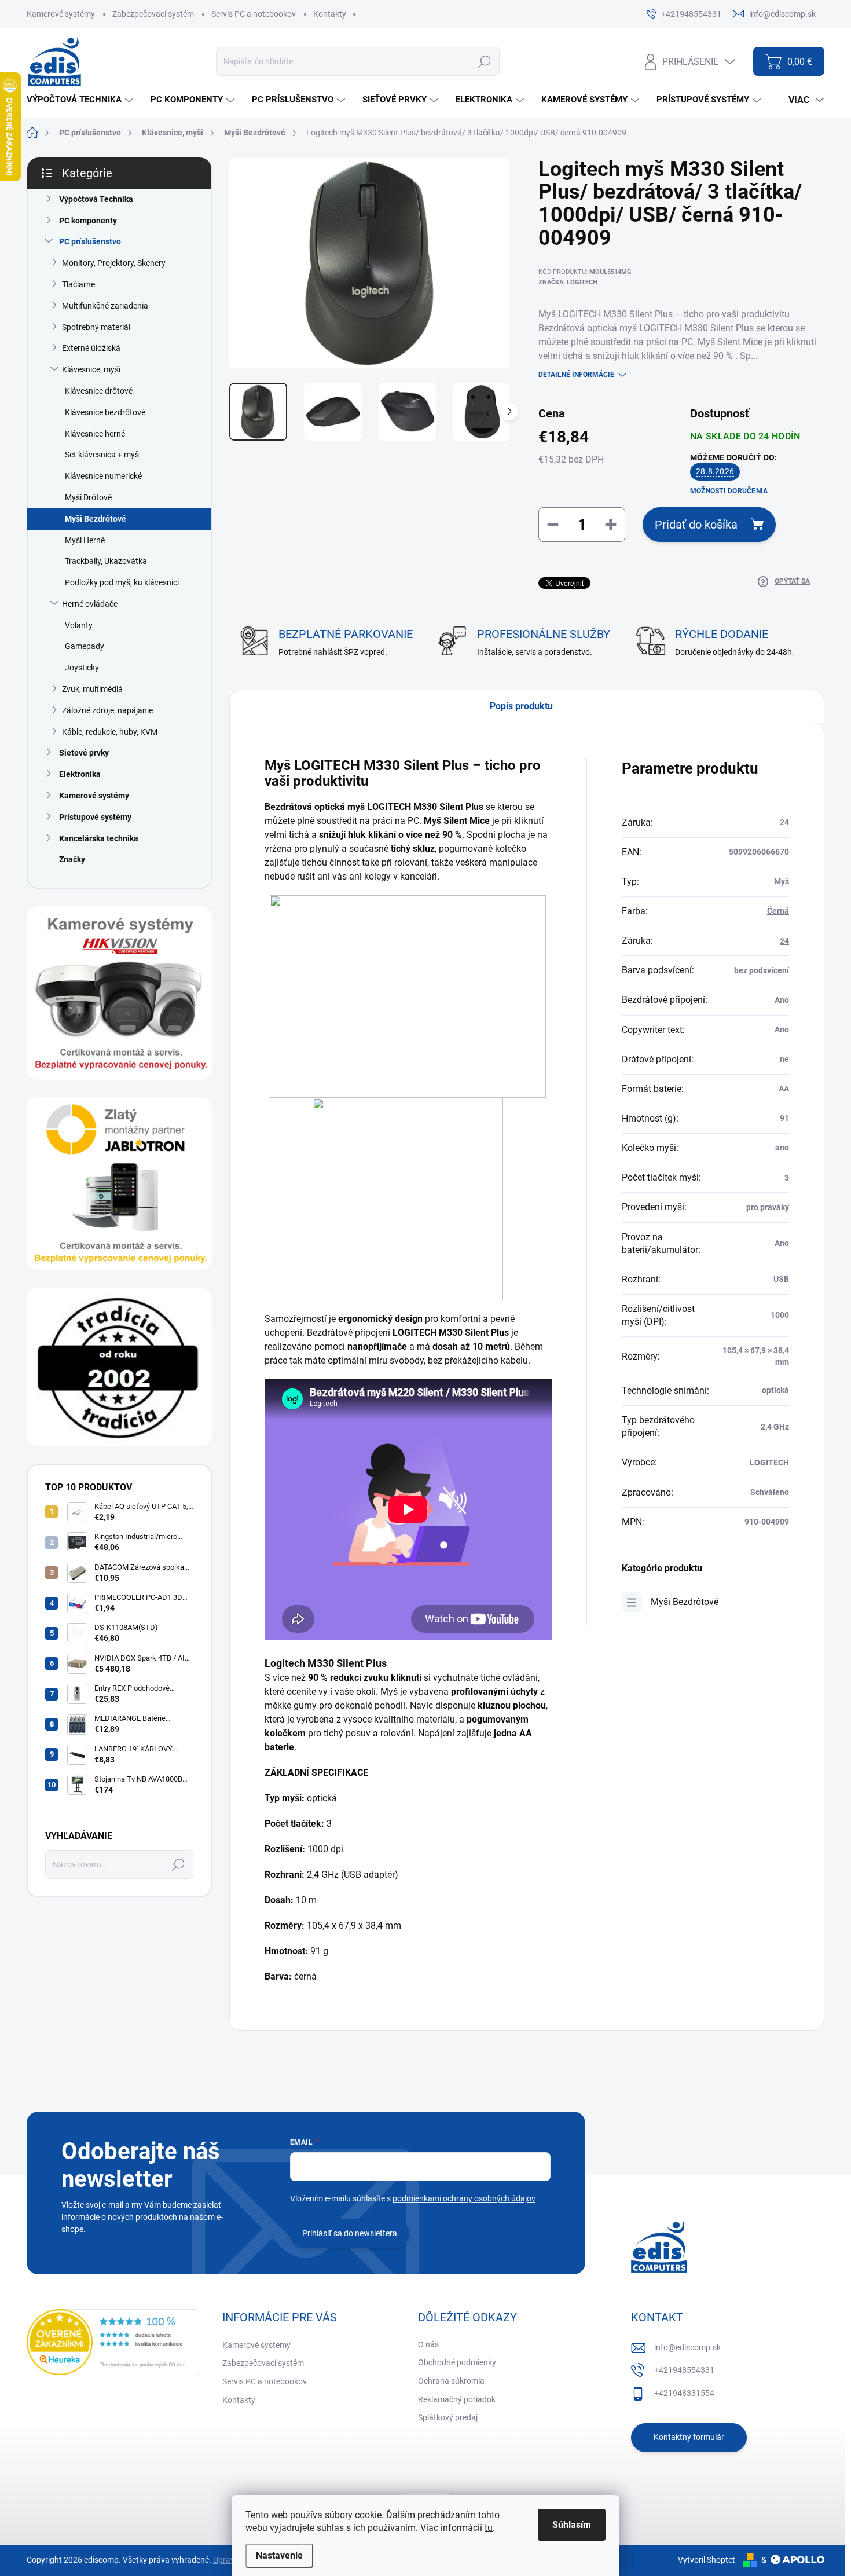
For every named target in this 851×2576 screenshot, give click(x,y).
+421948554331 (684, 2370)
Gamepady (85, 646)
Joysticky (82, 668)
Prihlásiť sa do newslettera (350, 2233)
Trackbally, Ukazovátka (106, 561)
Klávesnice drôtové (99, 391)
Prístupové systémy (95, 817)
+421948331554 (684, 2393)
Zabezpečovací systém (153, 14)
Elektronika (80, 774)
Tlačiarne (78, 284)
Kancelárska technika (99, 838)
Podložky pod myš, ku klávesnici (122, 582)
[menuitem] (81, 100)
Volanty (79, 625)
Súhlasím (572, 2525)
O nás (428, 2344)
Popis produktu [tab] (521, 706)
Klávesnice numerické (103, 476)
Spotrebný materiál (96, 327)
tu (489, 2528)
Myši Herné (85, 540)
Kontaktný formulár (689, 2437)
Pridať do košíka (696, 525)
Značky (72, 859)
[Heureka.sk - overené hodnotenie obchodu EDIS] (113, 2342)
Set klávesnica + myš (102, 455)
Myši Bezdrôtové (96, 519)
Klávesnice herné (95, 434)
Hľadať (484, 61)
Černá (778, 911)
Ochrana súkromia (451, 2381)
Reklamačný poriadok (457, 2399)
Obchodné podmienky (457, 2362)
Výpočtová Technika (96, 199)
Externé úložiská (91, 348)
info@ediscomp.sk (687, 2347)
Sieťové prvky (84, 753)
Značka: (568, 282)
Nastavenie (279, 2555)
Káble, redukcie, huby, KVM (110, 732)
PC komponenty (88, 221)
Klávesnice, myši (91, 369)
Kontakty (330, 14)
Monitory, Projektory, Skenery (114, 263)
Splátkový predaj (448, 2417)
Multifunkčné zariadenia (105, 306)
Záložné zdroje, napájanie (107, 710)
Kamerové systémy (61, 14)
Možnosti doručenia (729, 491)
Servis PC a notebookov (254, 14)
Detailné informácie (576, 375)
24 (784, 941)
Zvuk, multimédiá (92, 689)
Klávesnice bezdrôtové (105, 412)
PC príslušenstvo (90, 241)
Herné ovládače (90, 604)
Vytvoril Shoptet (707, 2560)
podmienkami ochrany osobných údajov (464, 2198)
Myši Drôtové (88, 497)
